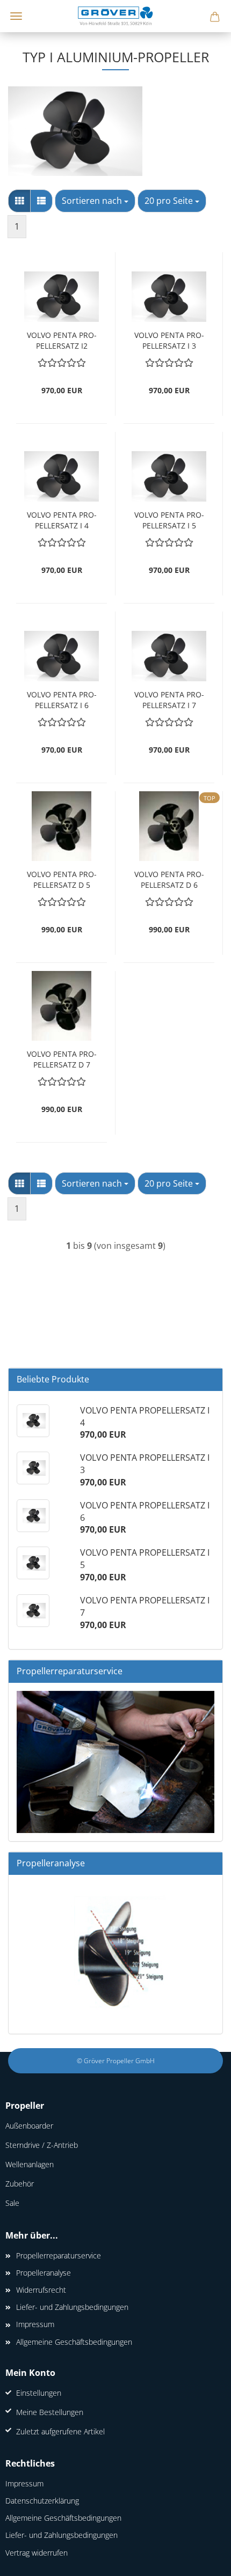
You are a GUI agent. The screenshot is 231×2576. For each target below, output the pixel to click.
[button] (19, 201)
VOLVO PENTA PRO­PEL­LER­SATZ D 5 (62, 878)
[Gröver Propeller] (116, 16)
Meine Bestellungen (50, 2412)
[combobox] (95, 201)
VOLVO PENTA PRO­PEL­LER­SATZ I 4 (62, 519)
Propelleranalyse (44, 2273)
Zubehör (20, 2184)
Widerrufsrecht (41, 2290)
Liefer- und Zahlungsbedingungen (72, 2307)
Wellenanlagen (30, 2164)
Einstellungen (39, 2393)
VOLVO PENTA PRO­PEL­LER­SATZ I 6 (62, 699)
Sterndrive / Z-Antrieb (42, 2145)
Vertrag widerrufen (37, 2553)
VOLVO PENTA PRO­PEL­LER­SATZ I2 (62, 339)
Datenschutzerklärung (42, 2501)
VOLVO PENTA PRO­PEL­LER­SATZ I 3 (169, 339)
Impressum (35, 2324)
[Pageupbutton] (201, 2560)
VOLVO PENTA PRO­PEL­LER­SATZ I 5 (169, 519)
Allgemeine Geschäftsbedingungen (74, 2342)
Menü (16, 16)
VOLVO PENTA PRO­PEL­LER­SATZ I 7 (169, 699)
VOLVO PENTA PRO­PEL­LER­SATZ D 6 (169, 878)
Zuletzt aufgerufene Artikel (60, 2431)
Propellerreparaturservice (59, 2255)
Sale (12, 2203)
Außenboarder (29, 2126)
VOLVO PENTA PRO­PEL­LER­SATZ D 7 (62, 1058)
